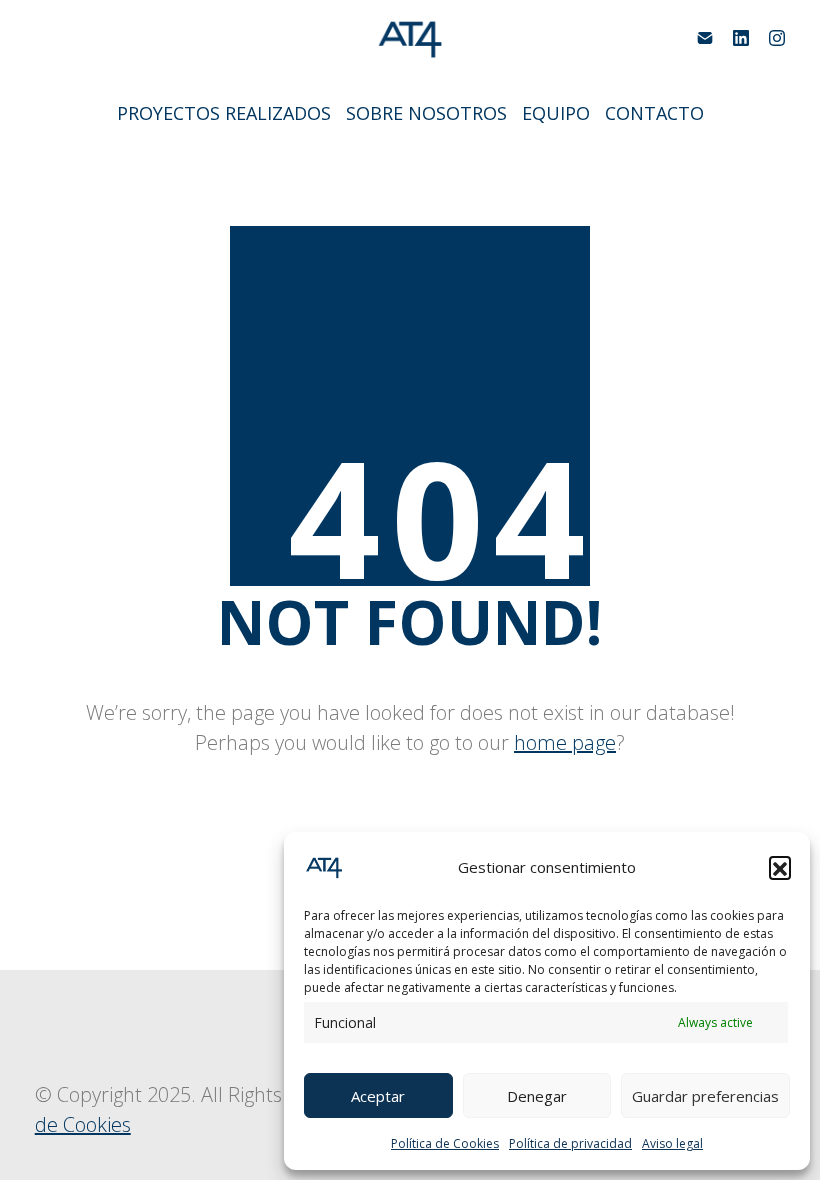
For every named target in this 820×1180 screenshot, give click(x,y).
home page (565, 742)
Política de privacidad (570, 1143)
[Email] (705, 38)
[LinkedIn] (741, 38)
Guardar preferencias (705, 1096)
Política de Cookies (445, 1143)
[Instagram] (777, 38)
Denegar (537, 1096)
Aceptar (378, 1096)
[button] (780, 867)
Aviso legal (672, 1143)
